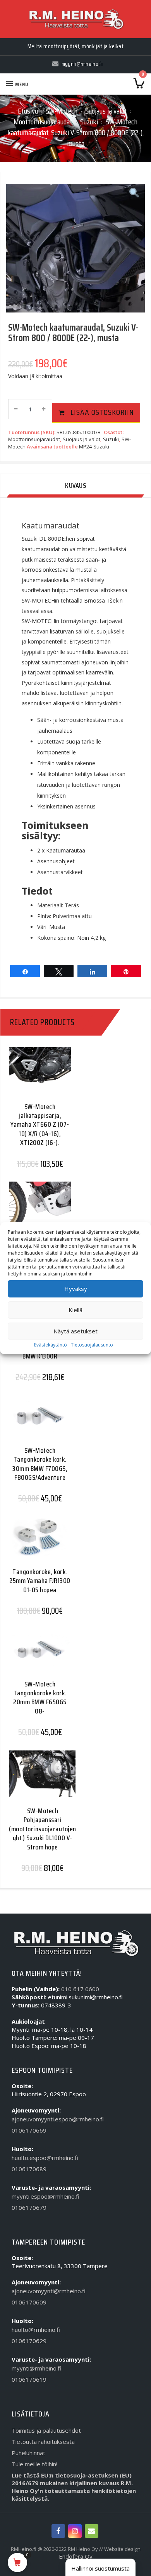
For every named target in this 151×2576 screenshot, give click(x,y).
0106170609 (29, 2302)
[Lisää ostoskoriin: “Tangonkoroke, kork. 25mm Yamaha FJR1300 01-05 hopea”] (37, 1544)
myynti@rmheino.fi (36, 2368)
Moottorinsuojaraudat (43, 122)
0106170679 (29, 2208)
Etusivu (28, 111)
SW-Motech (62, 111)
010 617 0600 (80, 1989)
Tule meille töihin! (34, 2464)
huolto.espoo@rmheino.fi (45, 2158)
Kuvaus (75, 486)
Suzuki (89, 122)
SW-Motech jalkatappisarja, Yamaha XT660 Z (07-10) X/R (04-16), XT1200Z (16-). (40, 1125)
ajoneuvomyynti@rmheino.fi (49, 2291)
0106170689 (29, 2169)
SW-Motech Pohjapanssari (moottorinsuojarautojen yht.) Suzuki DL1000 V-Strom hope (43, 1829)
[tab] (75, 486)
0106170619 (29, 2379)
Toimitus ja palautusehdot (46, 2430)
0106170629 (29, 2341)
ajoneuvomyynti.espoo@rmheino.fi (58, 2119)
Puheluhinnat (28, 2453)
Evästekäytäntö (51, 1345)
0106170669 (29, 2130)
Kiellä (75, 1310)
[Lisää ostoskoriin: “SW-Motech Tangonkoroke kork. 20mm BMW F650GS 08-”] (37, 1656)
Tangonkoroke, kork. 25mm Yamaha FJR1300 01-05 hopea (40, 1581)
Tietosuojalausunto (92, 1345)
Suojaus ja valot (106, 111)
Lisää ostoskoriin (102, 412)
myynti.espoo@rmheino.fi (45, 2196)
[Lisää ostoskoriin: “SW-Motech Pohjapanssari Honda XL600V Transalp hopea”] (37, 1209)
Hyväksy (76, 1289)
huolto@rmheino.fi (36, 2330)
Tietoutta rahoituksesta (43, 2442)
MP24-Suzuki (94, 447)
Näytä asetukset (75, 1331)
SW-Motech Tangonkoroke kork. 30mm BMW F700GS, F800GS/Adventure (40, 1464)
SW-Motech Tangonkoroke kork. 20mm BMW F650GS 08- (40, 1698)
